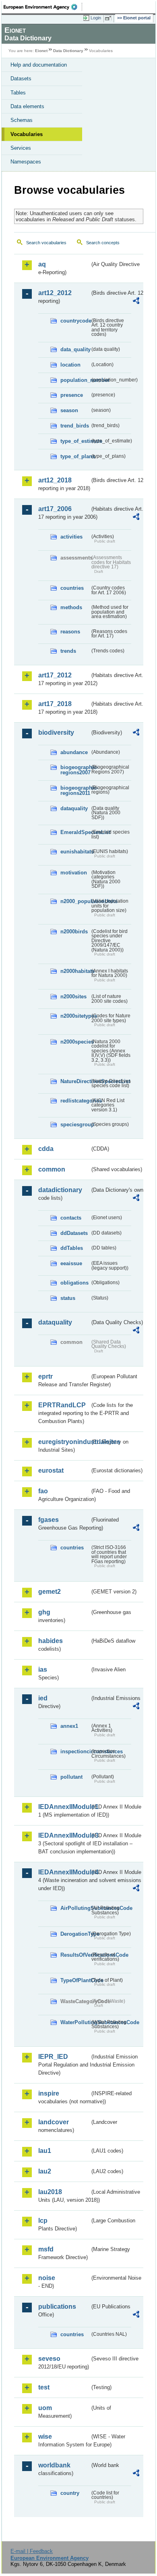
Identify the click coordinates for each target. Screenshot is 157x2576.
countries (72, 588)
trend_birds (75, 426)
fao (43, 1491)
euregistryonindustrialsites (64, 1442)
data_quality (75, 349)
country (70, 2493)
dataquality (74, 808)
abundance (74, 752)
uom (45, 2408)
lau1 (45, 2151)
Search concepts (103, 243)
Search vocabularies (46, 243)
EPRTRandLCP (62, 1405)
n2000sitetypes (75, 1016)
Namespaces (26, 162)
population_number (75, 380)
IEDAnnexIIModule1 (64, 1807)
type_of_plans (75, 456)
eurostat (51, 1470)
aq (42, 264)
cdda (46, 1149)
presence (72, 395)
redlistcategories (75, 1101)
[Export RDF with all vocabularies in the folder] (136, 302)
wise (45, 2437)
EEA (43, 7)
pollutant (71, 1777)
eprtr (45, 1376)
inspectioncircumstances (75, 1751)
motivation (74, 873)
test (44, 2387)
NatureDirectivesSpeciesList (75, 1081)
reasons (70, 632)
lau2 (45, 2171)
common (52, 1169)
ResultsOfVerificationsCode (75, 1955)
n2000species (75, 1042)
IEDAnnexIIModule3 (64, 1835)
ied (43, 1698)
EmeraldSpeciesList (75, 832)
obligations (74, 1283)
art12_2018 (55, 480)
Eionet (41, 51)
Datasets (21, 79)
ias (43, 1669)
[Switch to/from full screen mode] (109, 18)
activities (71, 537)
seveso (49, 2359)
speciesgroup (75, 1125)
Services (21, 148)
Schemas (22, 120)
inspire (49, 2093)
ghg (44, 1612)
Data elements (27, 106)
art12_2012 (55, 293)
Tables (18, 93)
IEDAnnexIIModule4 (64, 1872)
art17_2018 (55, 704)
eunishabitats (75, 852)
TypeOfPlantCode (75, 1980)
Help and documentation (39, 65)
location (70, 365)
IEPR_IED (53, 2057)
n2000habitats (75, 971)
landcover (54, 2122)
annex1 (69, 1726)
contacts (71, 1218)
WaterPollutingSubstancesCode (75, 2022)
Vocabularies (27, 134)
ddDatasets (74, 1233)
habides (51, 1641)
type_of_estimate (75, 441)
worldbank (54, 2465)
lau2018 (50, 2192)
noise (47, 2278)
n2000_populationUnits (75, 901)
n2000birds (74, 932)
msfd (46, 2249)
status (68, 1298)
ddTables (72, 1248)
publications (57, 2307)
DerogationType (75, 1934)
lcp (43, 2221)
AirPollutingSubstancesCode (75, 1908)
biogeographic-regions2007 (75, 770)
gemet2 (50, 1592)
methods (71, 607)
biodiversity (56, 733)
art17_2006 (55, 509)
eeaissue (71, 1263)
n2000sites (73, 997)
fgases (49, 1520)
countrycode (75, 321)
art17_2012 (55, 675)
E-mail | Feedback (32, 2551)
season (69, 410)
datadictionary (60, 1190)
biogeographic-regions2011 (75, 790)
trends (68, 651)
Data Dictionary (68, 51)
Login (96, 18)
